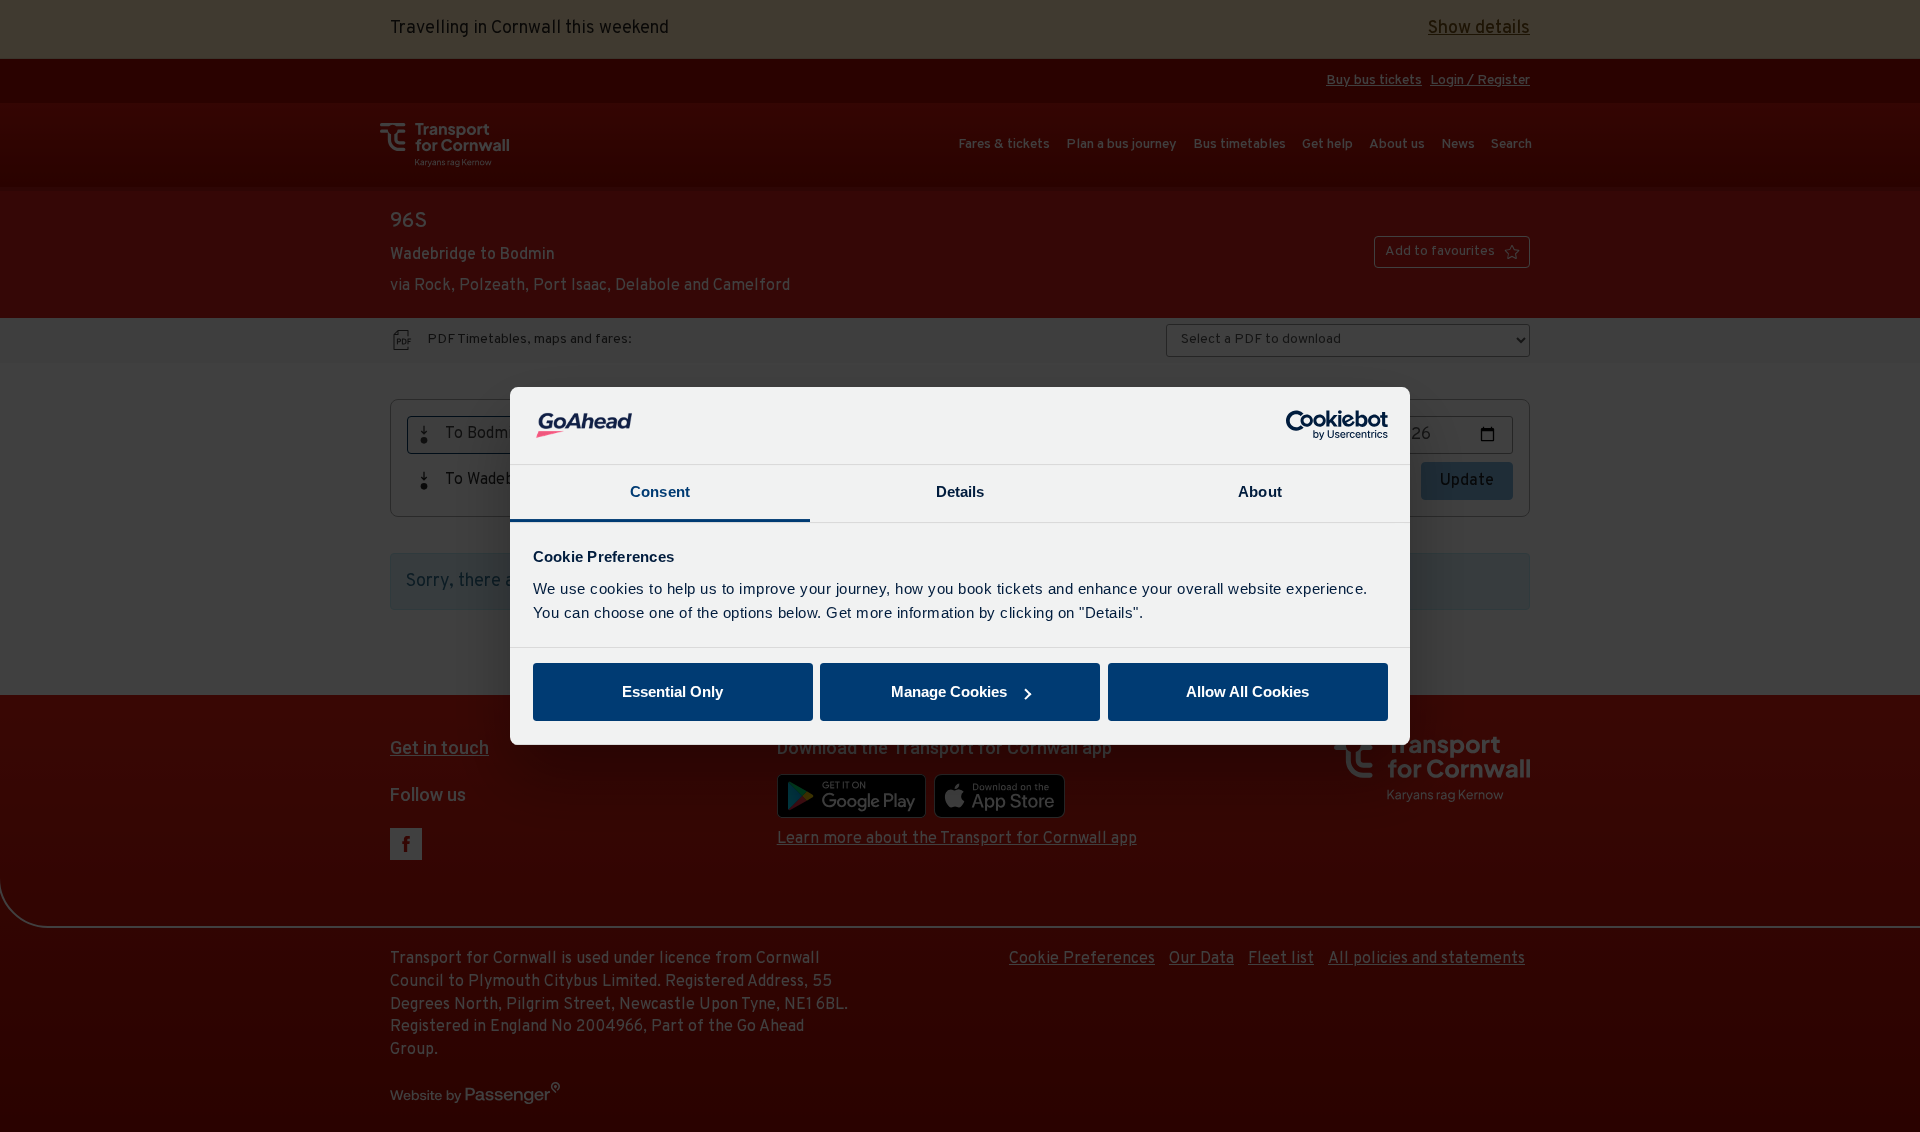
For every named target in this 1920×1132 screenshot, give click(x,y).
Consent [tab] (660, 491)
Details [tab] (960, 491)
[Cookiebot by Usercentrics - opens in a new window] (1300, 426)
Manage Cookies (949, 691)
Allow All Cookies (1247, 691)
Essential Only (672, 691)
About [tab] (1260, 491)
